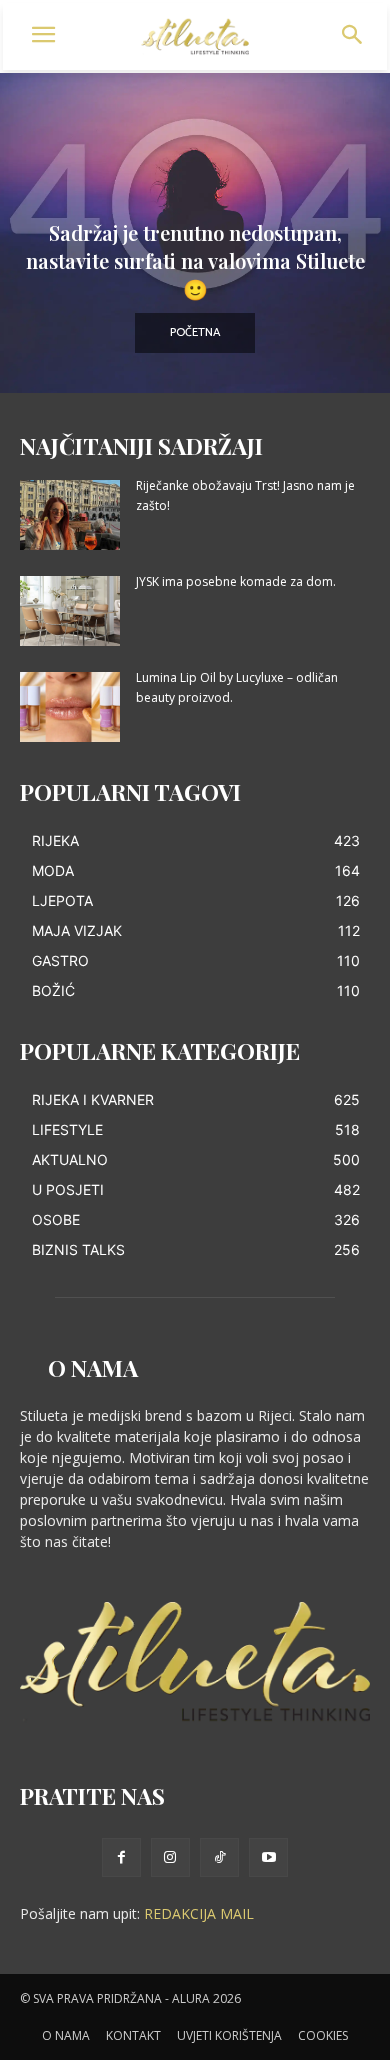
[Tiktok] (219, 1857)
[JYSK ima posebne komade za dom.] (70, 611)
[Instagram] (170, 1857)
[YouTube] (268, 1857)
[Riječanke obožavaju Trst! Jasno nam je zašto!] (70, 515)
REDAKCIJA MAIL (199, 1913)
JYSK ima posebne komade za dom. (236, 581)
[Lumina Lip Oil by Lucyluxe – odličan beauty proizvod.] (70, 707)
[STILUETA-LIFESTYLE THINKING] (195, 37)
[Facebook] (121, 1857)
